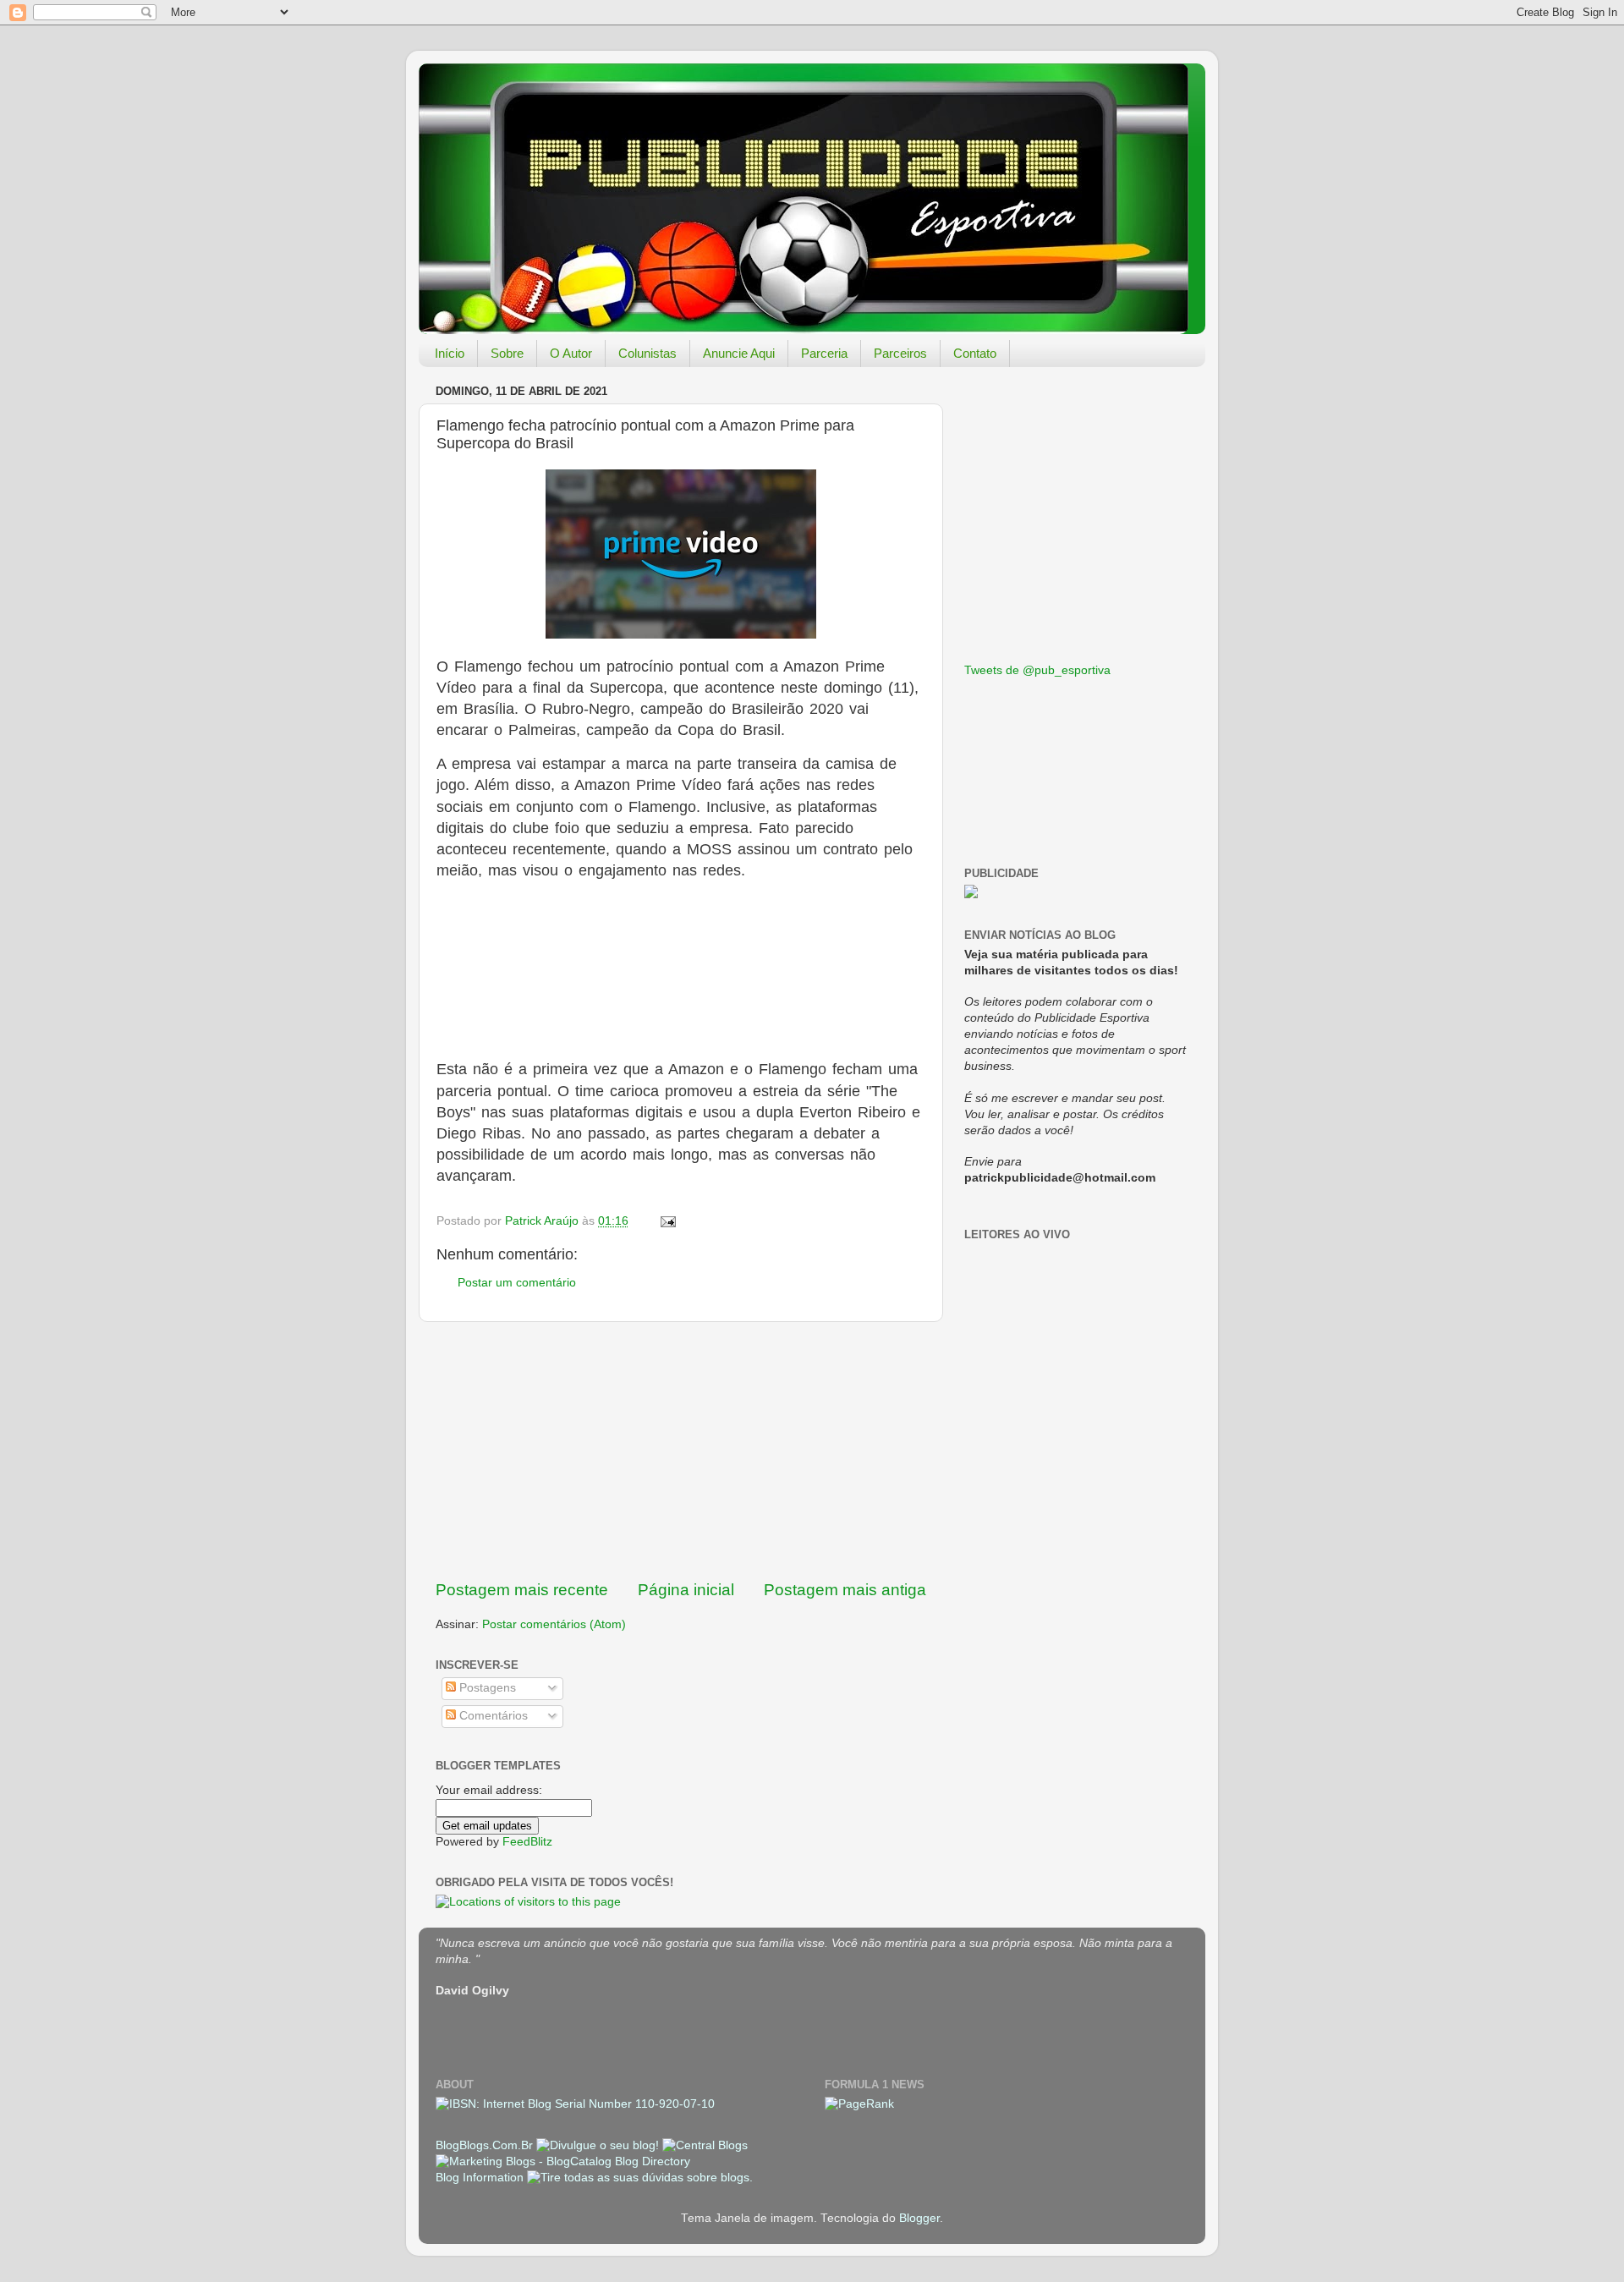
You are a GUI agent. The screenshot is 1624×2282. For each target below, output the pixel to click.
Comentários (492, 1716)
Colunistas (647, 353)
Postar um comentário (517, 1283)
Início (450, 353)
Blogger (919, 2218)
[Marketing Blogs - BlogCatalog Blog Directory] (563, 2161)
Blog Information (480, 2178)
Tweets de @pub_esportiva (1037, 670)
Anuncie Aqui (739, 353)
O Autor (571, 353)
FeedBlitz (527, 1842)
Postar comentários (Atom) (554, 1624)
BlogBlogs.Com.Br (486, 2145)
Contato (975, 353)
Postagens (486, 1688)
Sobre (507, 353)
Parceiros (900, 353)
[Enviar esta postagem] (667, 1221)
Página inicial (686, 1590)
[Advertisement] (681, 1451)
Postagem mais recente (522, 1590)
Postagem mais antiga (845, 1590)
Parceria (824, 353)
